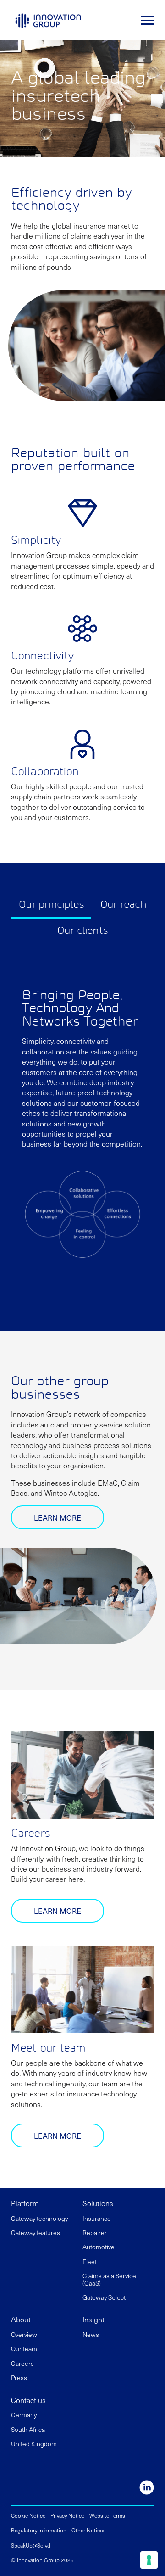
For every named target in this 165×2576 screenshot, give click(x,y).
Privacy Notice (67, 2515)
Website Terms (107, 2515)
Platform (25, 2203)
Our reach (123, 905)
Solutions (98, 2203)
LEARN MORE (58, 1517)
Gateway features (36, 2233)
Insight (93, 2319)
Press (19, 2378)
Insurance (97, 2218)
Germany (24, 2415)
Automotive (99, 2247)
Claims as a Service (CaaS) (109, 2279)
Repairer (95, 2233)
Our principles (51, 905)
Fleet (90, 2261)
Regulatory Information (39, 2530)
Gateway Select (104, 2297)
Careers (22, 2363)
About (21, 2319)
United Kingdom (34, 2444)
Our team (24, 2349)
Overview (24, 2334)
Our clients (82, 931)
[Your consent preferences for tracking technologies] (149, 2560)
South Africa (28, 2429)
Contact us (28, 2400)
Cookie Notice (28, 2515)
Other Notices (88, 2530)
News (91, 2334)
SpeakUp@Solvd (31, 2545)
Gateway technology (39, 2218)
